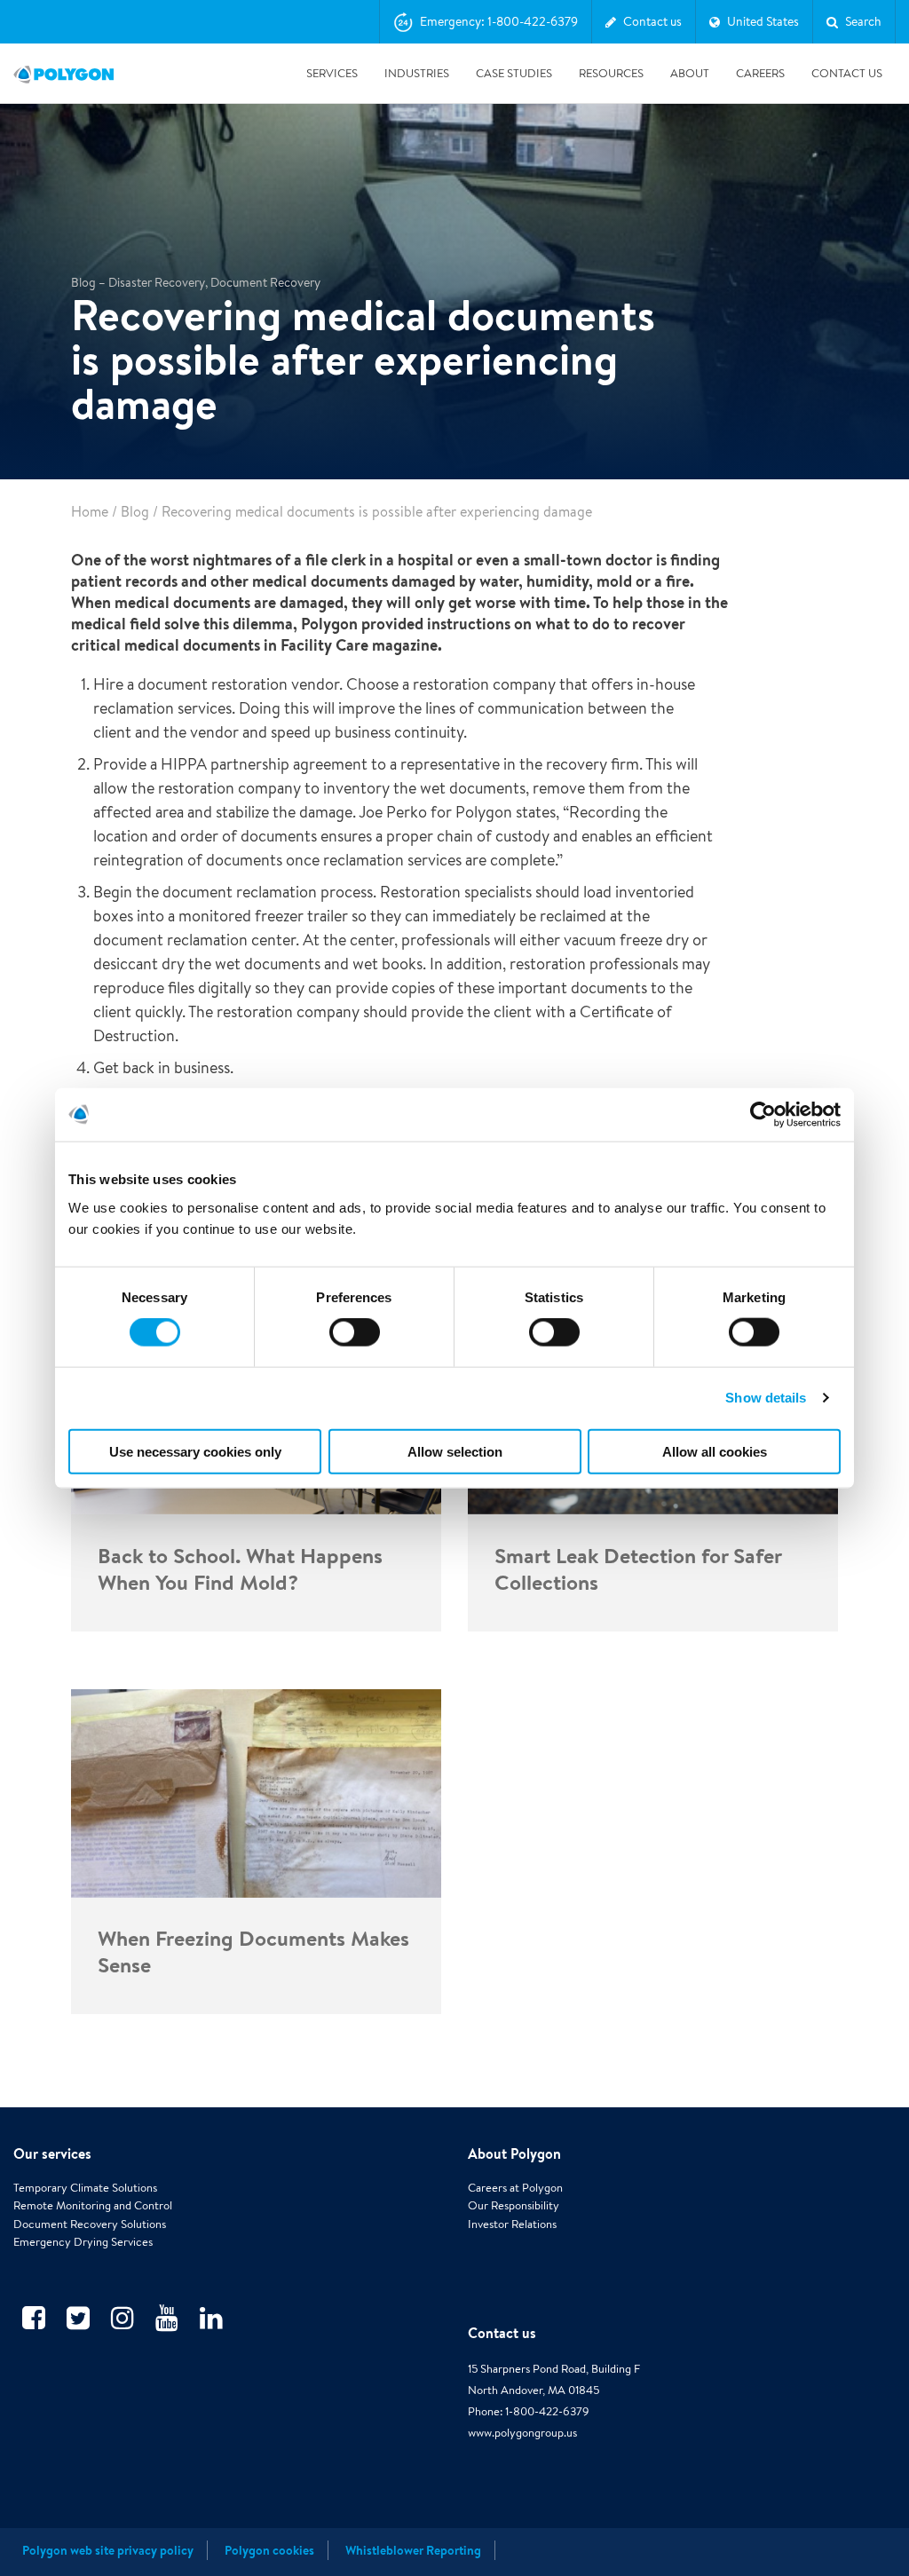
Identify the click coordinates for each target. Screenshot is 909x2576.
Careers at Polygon (515, 2188)
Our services (52, 2153)
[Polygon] (63, 74)
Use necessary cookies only (195, 1451)
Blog (135, 512)
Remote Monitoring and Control (93, 2205)
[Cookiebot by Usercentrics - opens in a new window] (763, 1115)
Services (332, 73)
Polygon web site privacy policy (108, 2550)
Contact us (502, 2333)
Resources (611, 73)
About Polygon (514, 2153)
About (690, 73)
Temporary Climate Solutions (85, 2188)
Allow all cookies (715, 1451)
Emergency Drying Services (83, 2242)
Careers (760, 73)
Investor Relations (512, 2224)
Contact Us (847, 73)
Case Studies (514, 73)
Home (90, 512)
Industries (417, 73)
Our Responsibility (514, 2205)
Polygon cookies (269, 2550)
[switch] (355, 1345)
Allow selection (455, 1451)
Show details (766, 1398)
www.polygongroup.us (522, 2433)
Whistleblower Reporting (413, 2550)
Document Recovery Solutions (90, 2224)
